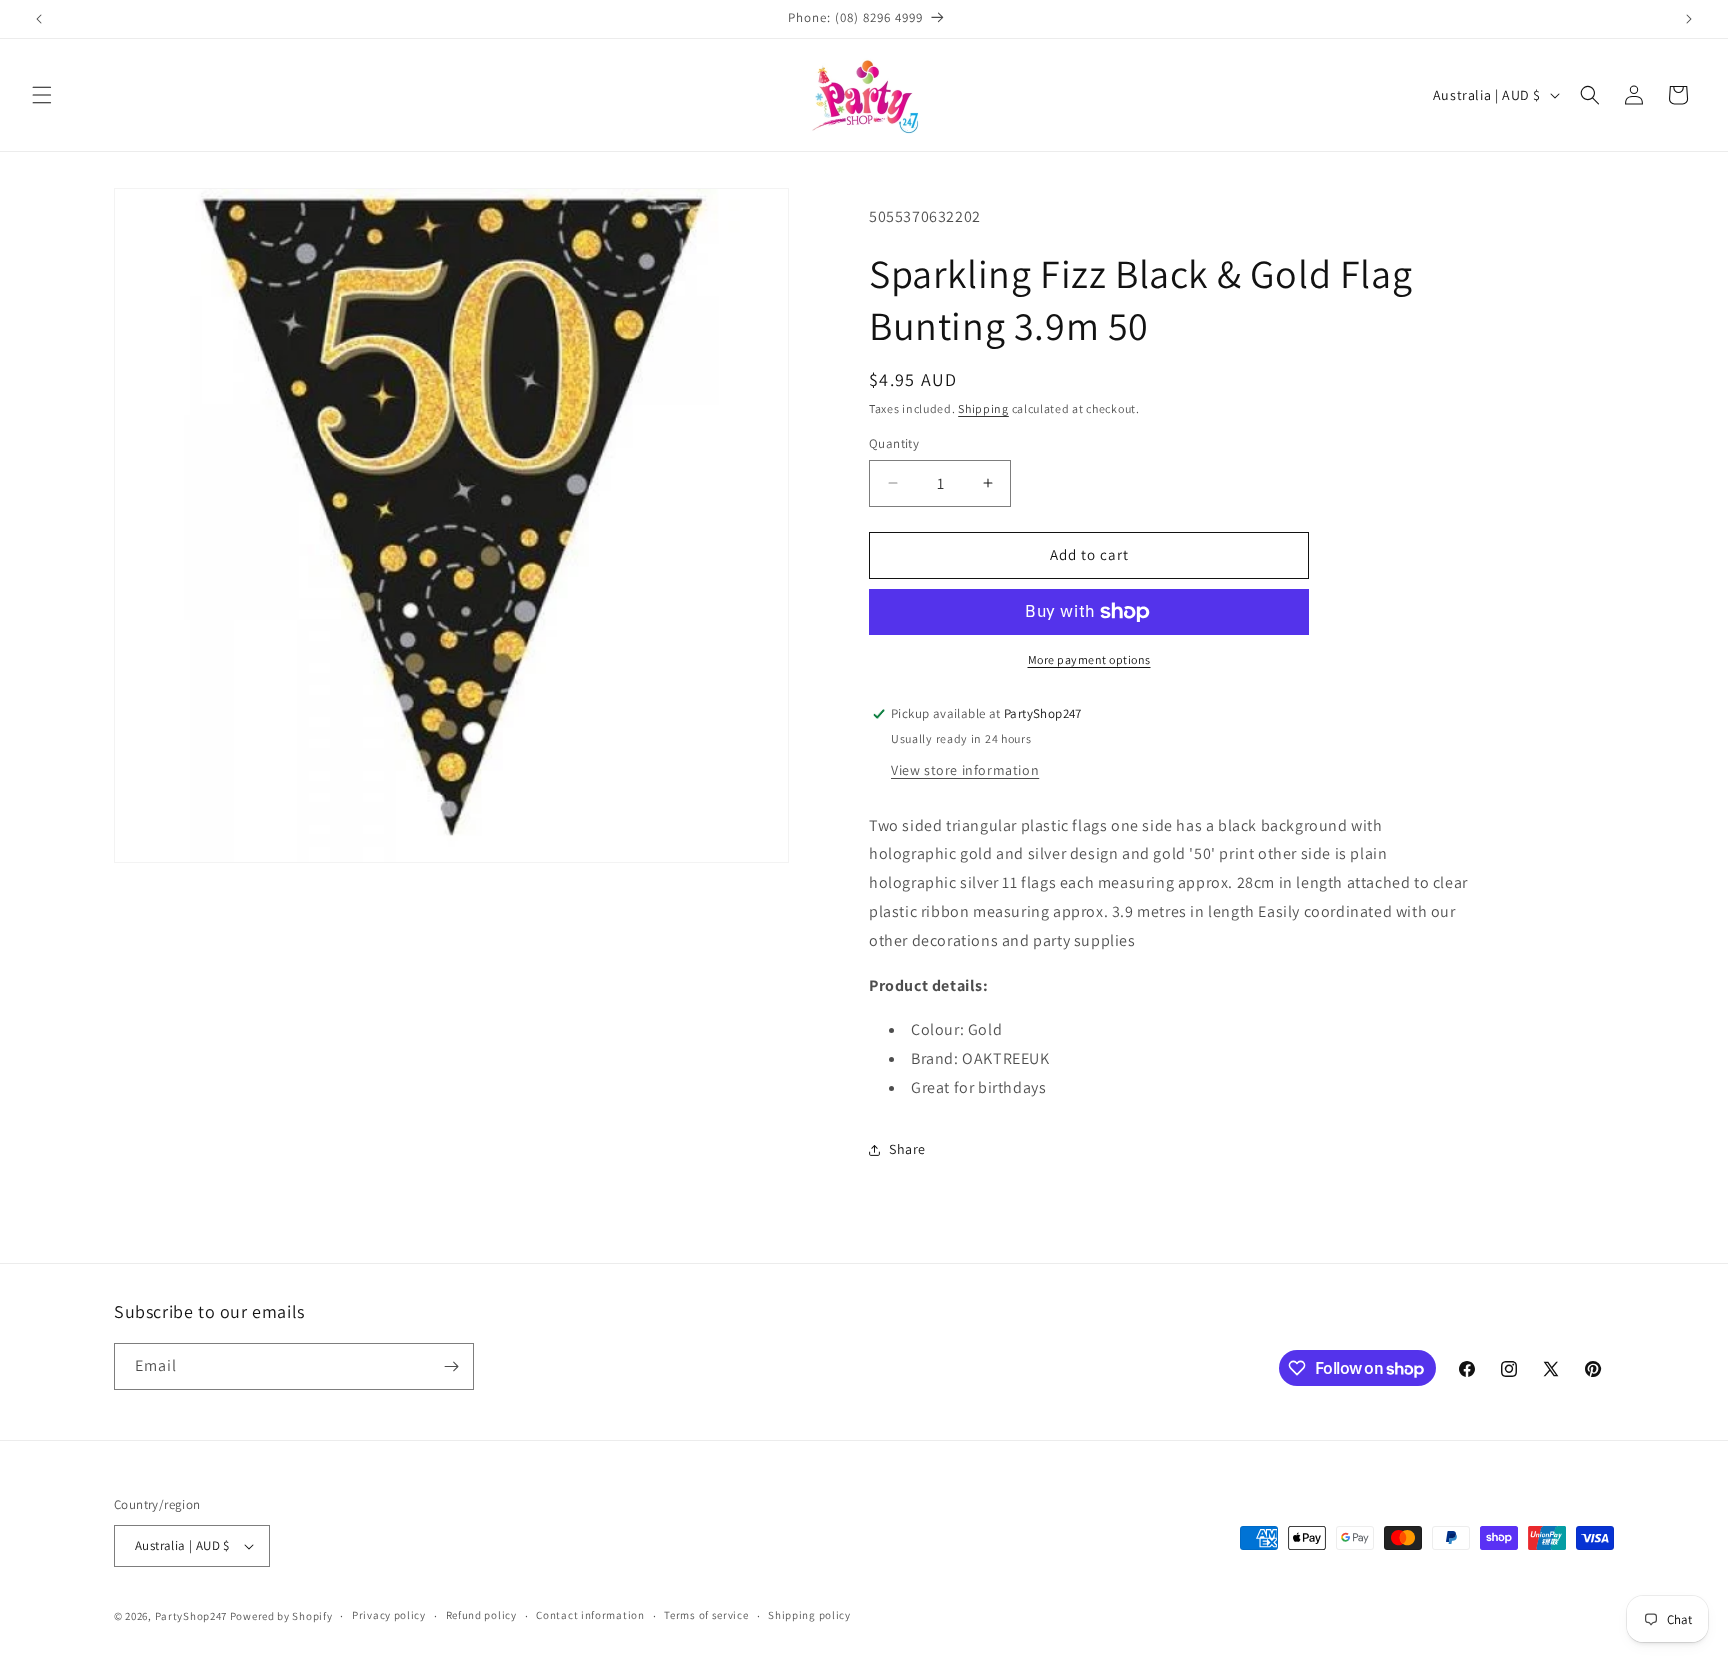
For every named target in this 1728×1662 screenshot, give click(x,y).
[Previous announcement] (39, 19)
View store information (965, 770)
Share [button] (907, 1149)
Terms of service (706, 1615)
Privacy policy (389, 1615)
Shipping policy (809, 1615)
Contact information (590, 1615)
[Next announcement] (1689, 19)
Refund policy (481, 1615)
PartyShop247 (191, 1616)
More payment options (1089, 659)
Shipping (983, 408)
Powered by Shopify (281, 1616)
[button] (42, 95)
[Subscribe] (451, 1366)
